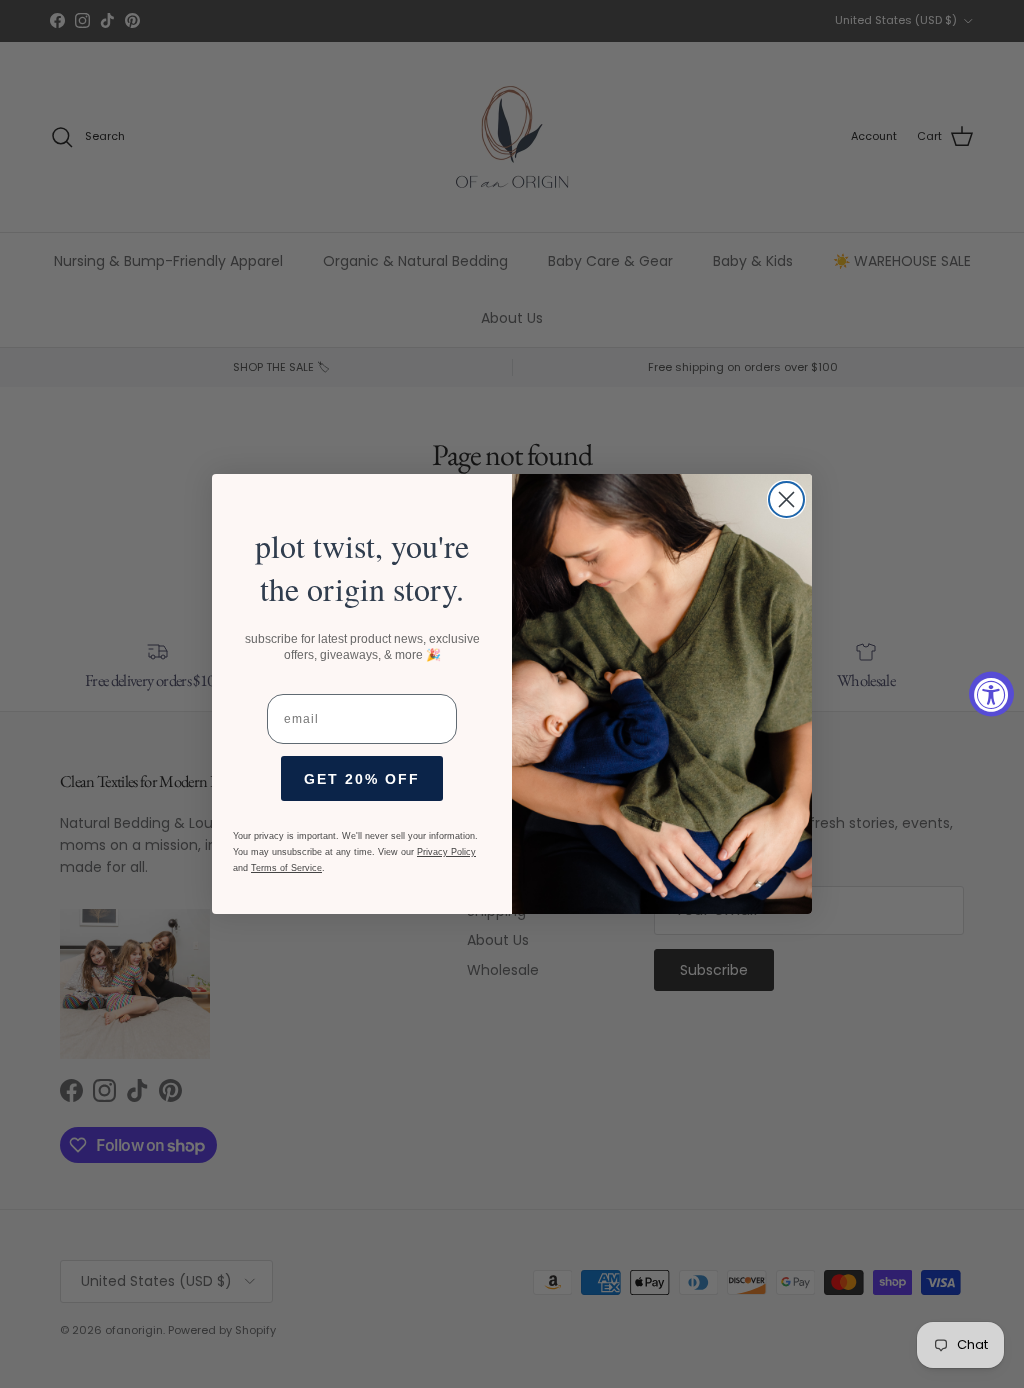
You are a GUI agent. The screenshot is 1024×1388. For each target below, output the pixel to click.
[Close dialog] (786, 499)
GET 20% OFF (362, 779)
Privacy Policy (446, 852)
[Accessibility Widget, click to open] (991, 694)
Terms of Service (286, 868)
